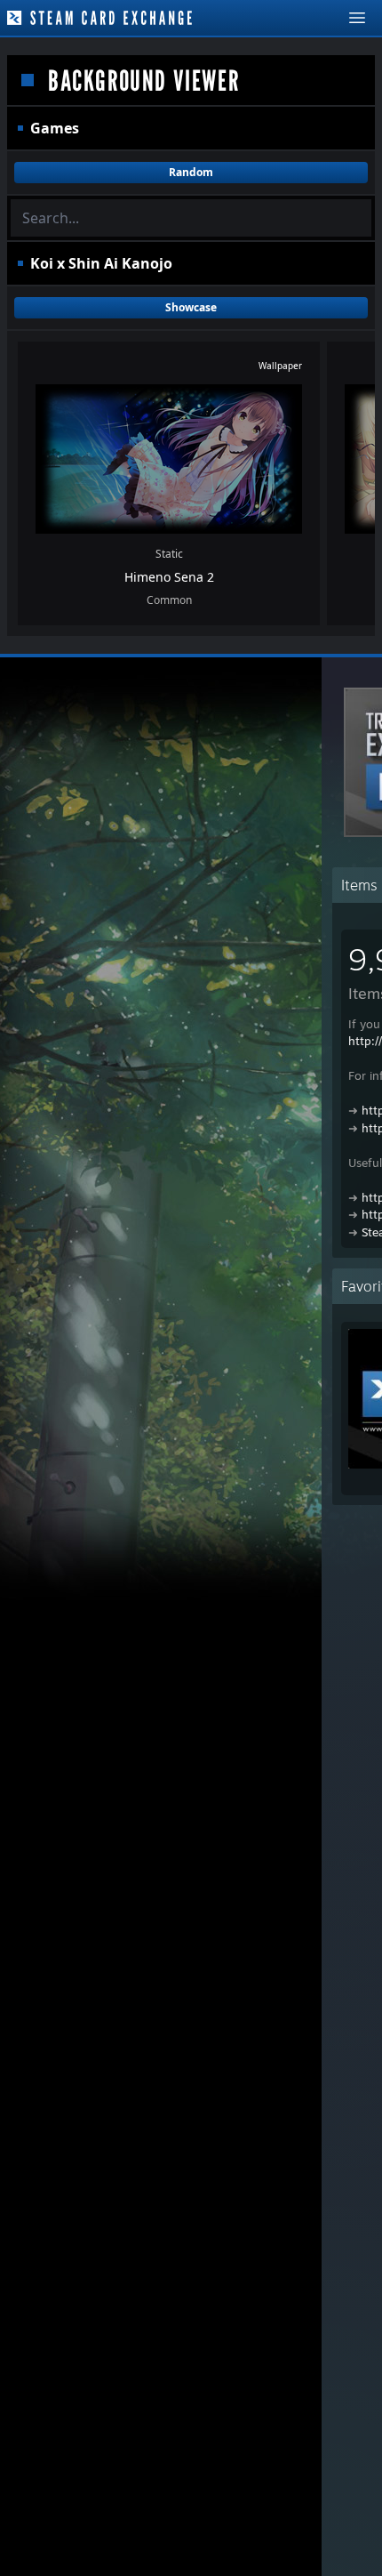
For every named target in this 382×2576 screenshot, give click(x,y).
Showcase (191, 307)
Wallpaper (280, 366)
